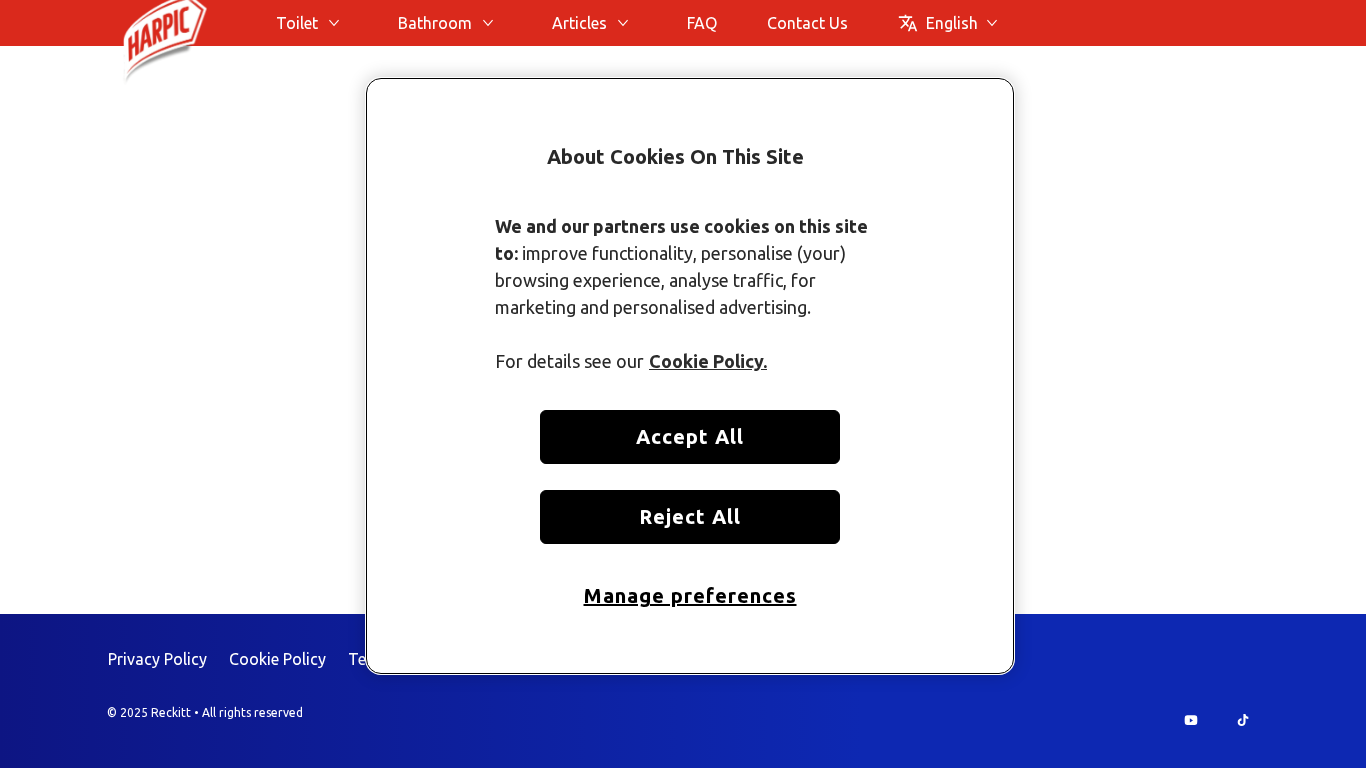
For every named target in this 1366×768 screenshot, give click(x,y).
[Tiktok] (1243, 720)
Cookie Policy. (708, 361)
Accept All (690, 436)
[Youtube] (1191, 720)
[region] (690, 376)
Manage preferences (690, 595)
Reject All (690, 516)
